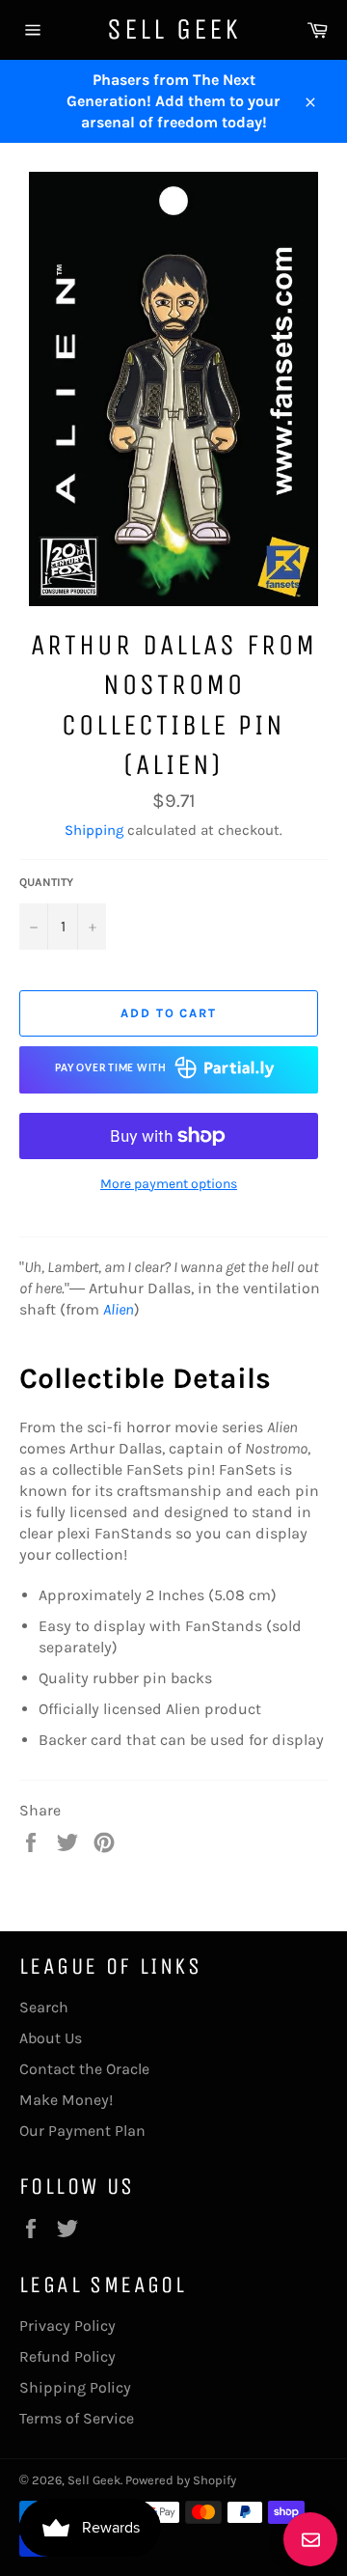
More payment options (169, 1184)
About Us (51, 2038)
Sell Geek (174, 29)
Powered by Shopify (181, 2480)
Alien (119, 1309)
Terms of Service (77, 2418)
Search (44, 2007)
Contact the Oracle (84, 2069)
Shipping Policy (75, 2387)
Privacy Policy (67, 2326)
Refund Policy (67, 2356)
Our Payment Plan (82, 2131)
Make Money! (66, 2100)
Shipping (94, 830)
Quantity (46, 882)
